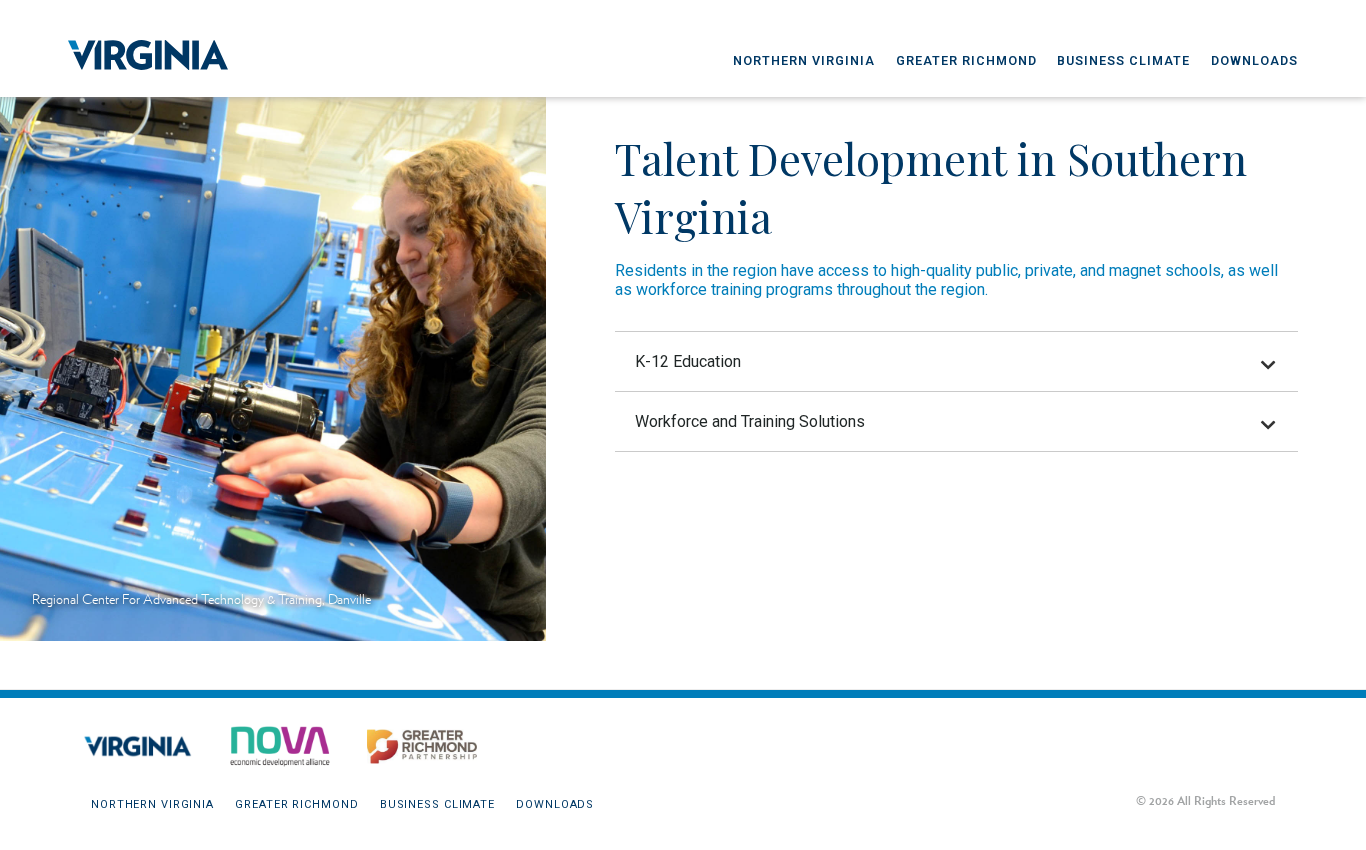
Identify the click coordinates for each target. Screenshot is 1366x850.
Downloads (1254, 60)
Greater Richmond (966, 60)
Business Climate (1123, 60)
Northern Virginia (804, 60)
